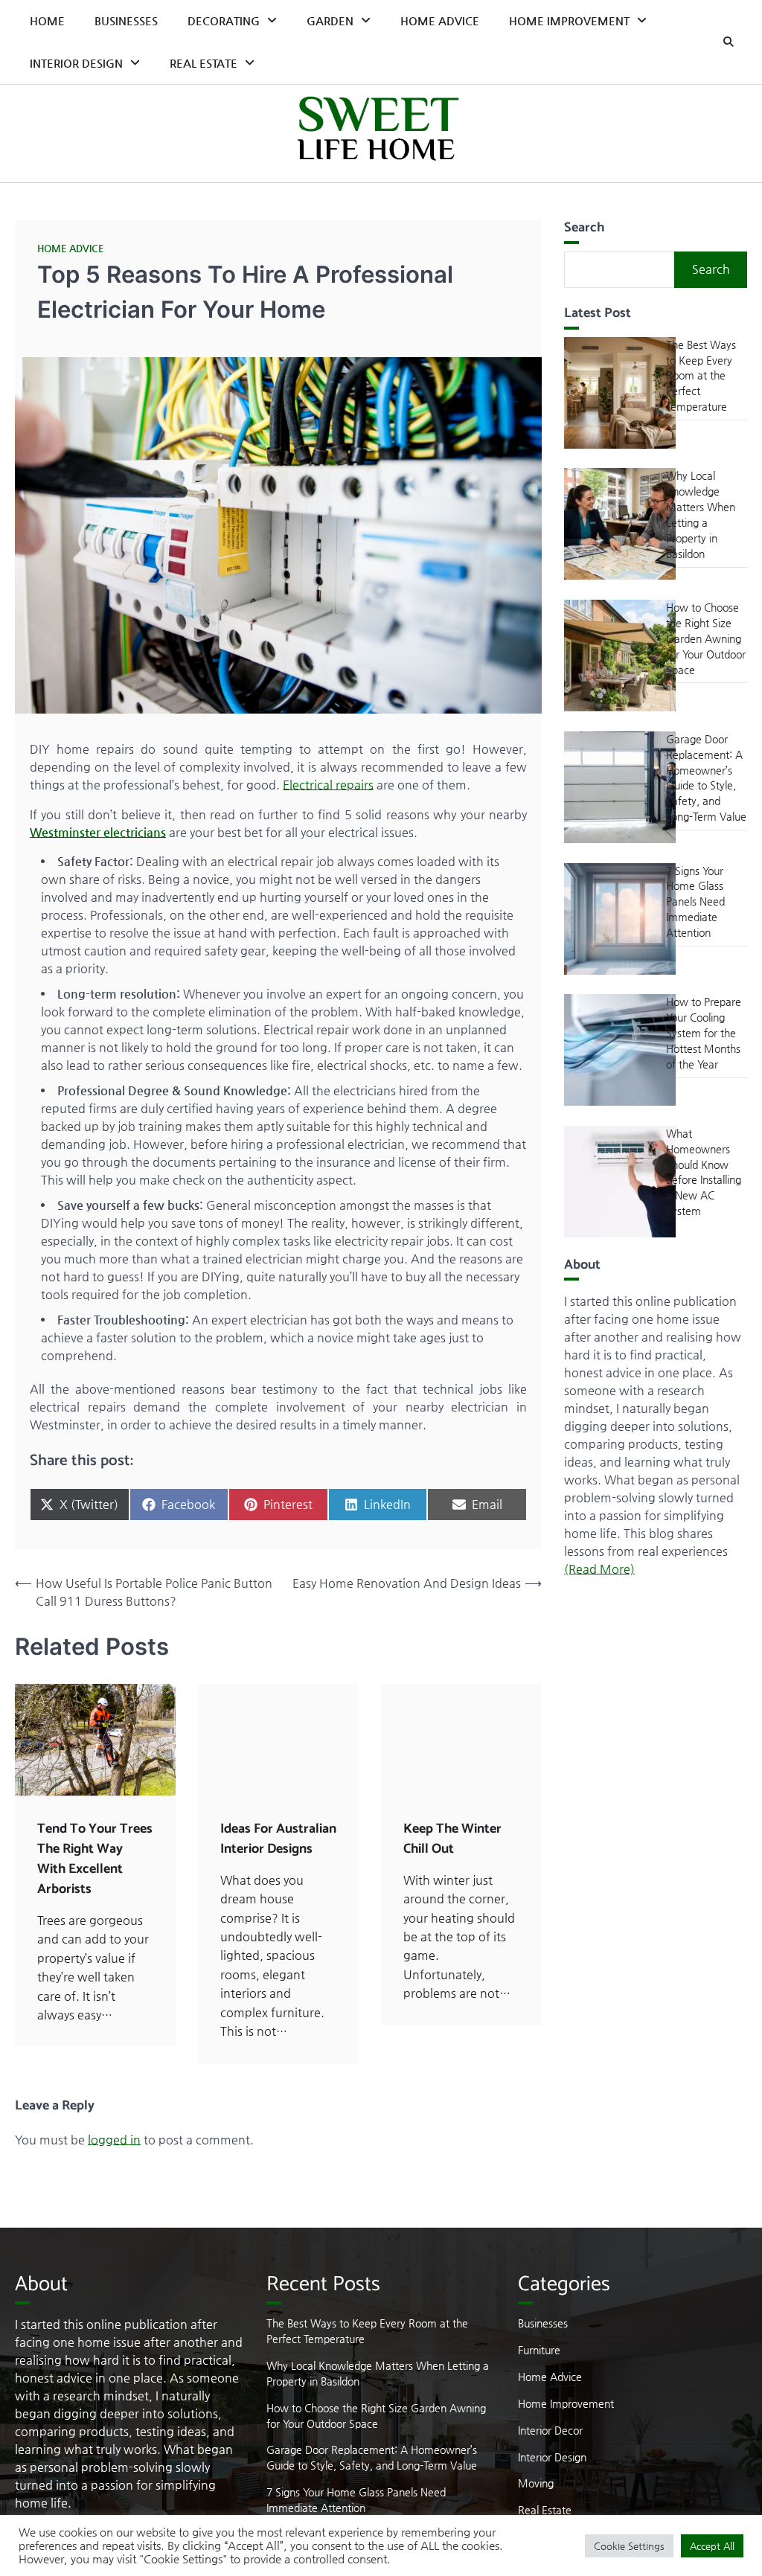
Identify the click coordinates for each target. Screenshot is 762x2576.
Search (711, 269)
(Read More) (599, 1569)
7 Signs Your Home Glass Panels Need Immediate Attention (695, 901)
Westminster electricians (98, 832)
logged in (114, 2140)
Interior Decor (550, 2430)
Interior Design (76, 63)
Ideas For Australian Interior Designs (278, 1839)
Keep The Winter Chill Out (452, 1839)
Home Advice (440, 20)
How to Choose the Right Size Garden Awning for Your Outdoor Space (706, 638)
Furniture (539, 2350)
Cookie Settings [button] (629, 2546)
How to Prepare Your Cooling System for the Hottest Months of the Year (704, 1032)
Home (47, 20)
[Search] (729, 42)
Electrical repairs (328, 785)
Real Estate (204, 63)
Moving (536, 2483)
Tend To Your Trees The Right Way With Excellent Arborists (95, 1859)
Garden (330, 20)
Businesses (126, 20)
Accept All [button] (712, 2546)
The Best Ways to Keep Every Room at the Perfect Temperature (701, 375)
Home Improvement (569, 20)
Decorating (224, 20)
